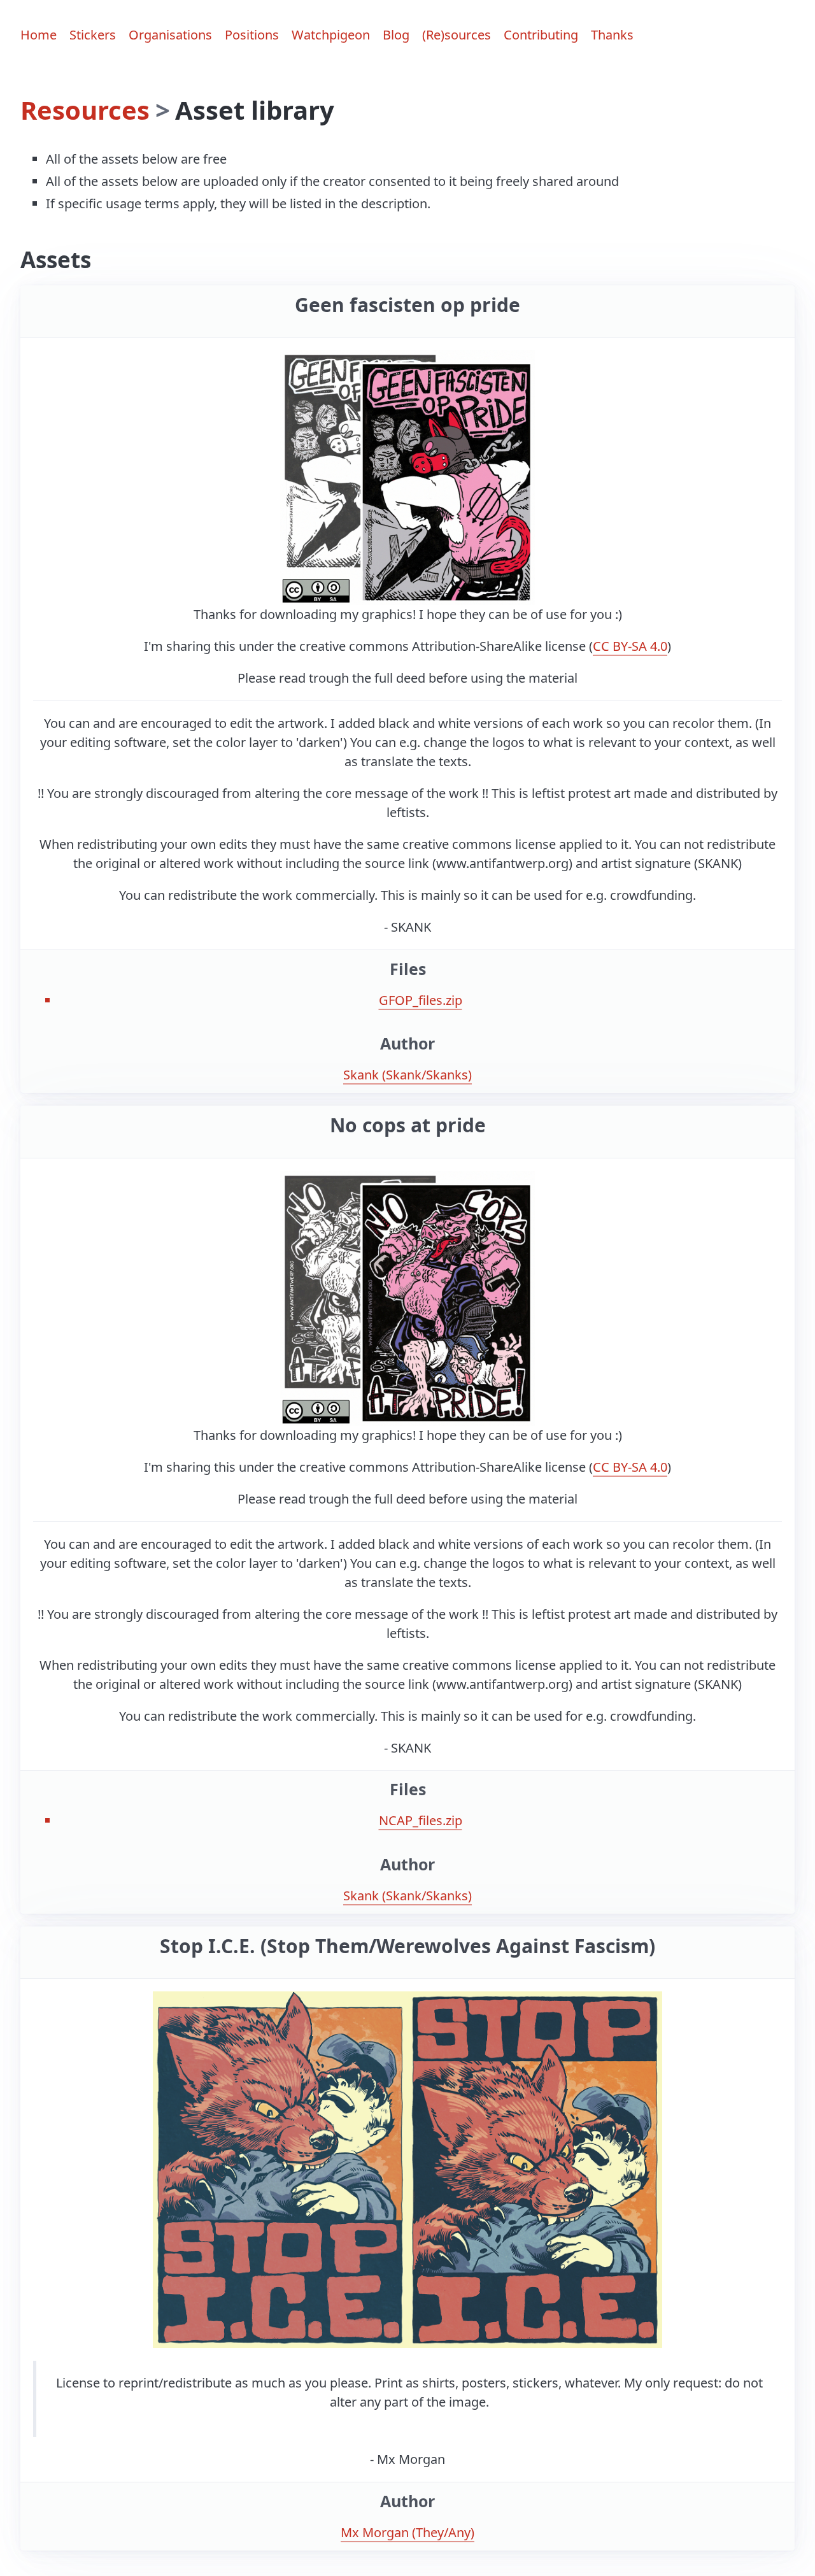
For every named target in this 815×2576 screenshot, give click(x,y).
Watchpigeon (331, 35)
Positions (252, 35)
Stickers (93, 35)
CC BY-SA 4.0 (630, 646)
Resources (85, 110)
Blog (396, 35)
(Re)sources (457, 35)
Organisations (170, 35)
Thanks (612, 35)
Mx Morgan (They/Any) (407, 2532)
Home (39, 35)
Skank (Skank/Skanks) (407, 1075)
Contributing (541, 35)
